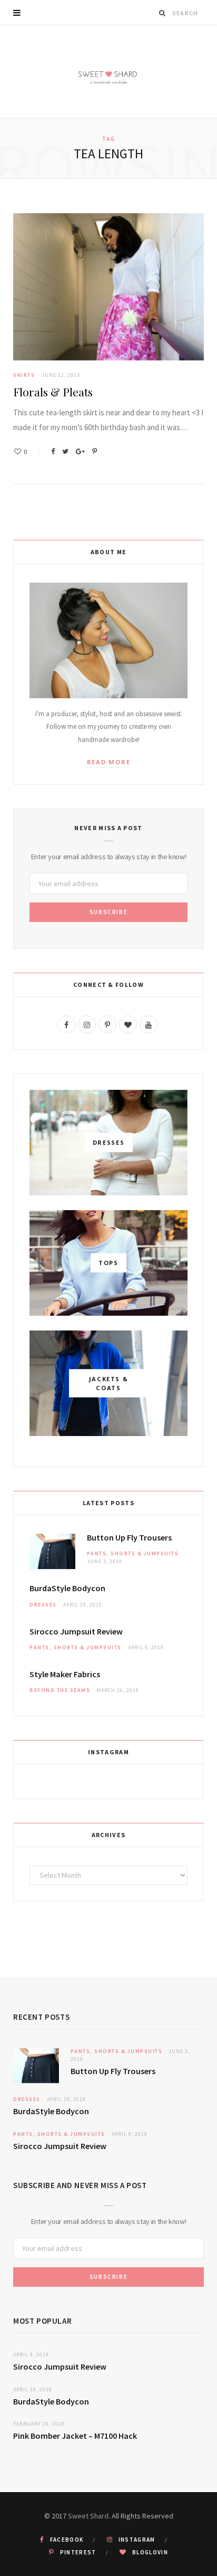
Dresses (43, 1605)
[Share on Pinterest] (95, 451)
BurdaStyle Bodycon (67, 1588)
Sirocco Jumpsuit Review (76, 1631)
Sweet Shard (88, 2516)
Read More (109, 762)
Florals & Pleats (53, 392)
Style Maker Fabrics (65, 1674)
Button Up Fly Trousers (129, 1537)
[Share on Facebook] (53, 451)
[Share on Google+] (80, 451)
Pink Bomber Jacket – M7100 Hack (75, 2436)
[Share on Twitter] (65, 451)
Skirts (24, 375)
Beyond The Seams (60, 1690)
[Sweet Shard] (108, 72)
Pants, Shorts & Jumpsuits (133, 1553)
